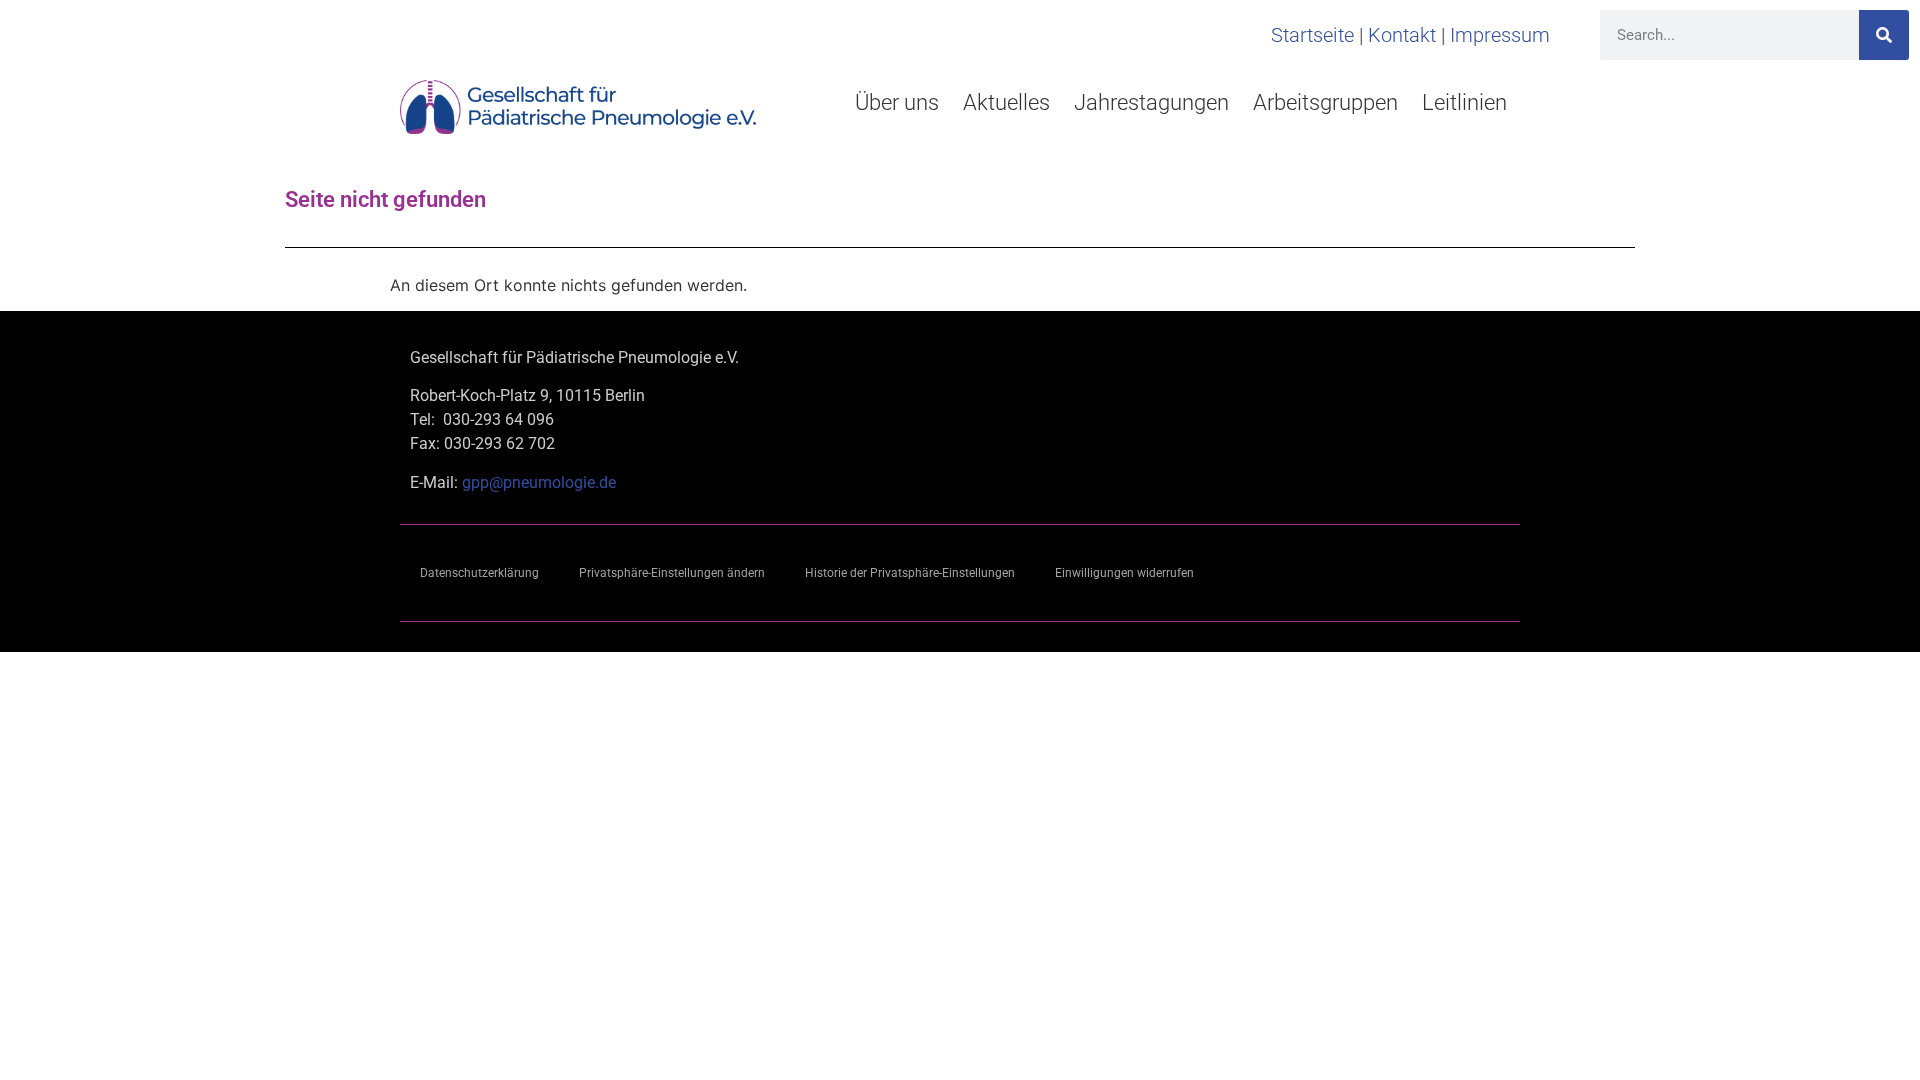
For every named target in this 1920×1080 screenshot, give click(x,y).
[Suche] (1884, 35)
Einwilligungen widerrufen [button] (1124, 573)
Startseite (1312, 35)
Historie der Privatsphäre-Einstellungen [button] (910, 573)
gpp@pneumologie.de (539, 482)
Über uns (897, 102)
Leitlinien (1464, 102)
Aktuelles (1006, 102)
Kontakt (1402, 35)
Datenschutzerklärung (479, 573)
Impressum (1500, 35)
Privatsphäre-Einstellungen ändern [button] (672, 573)
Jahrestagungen (1151, 102)
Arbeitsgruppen (1325, 102)
